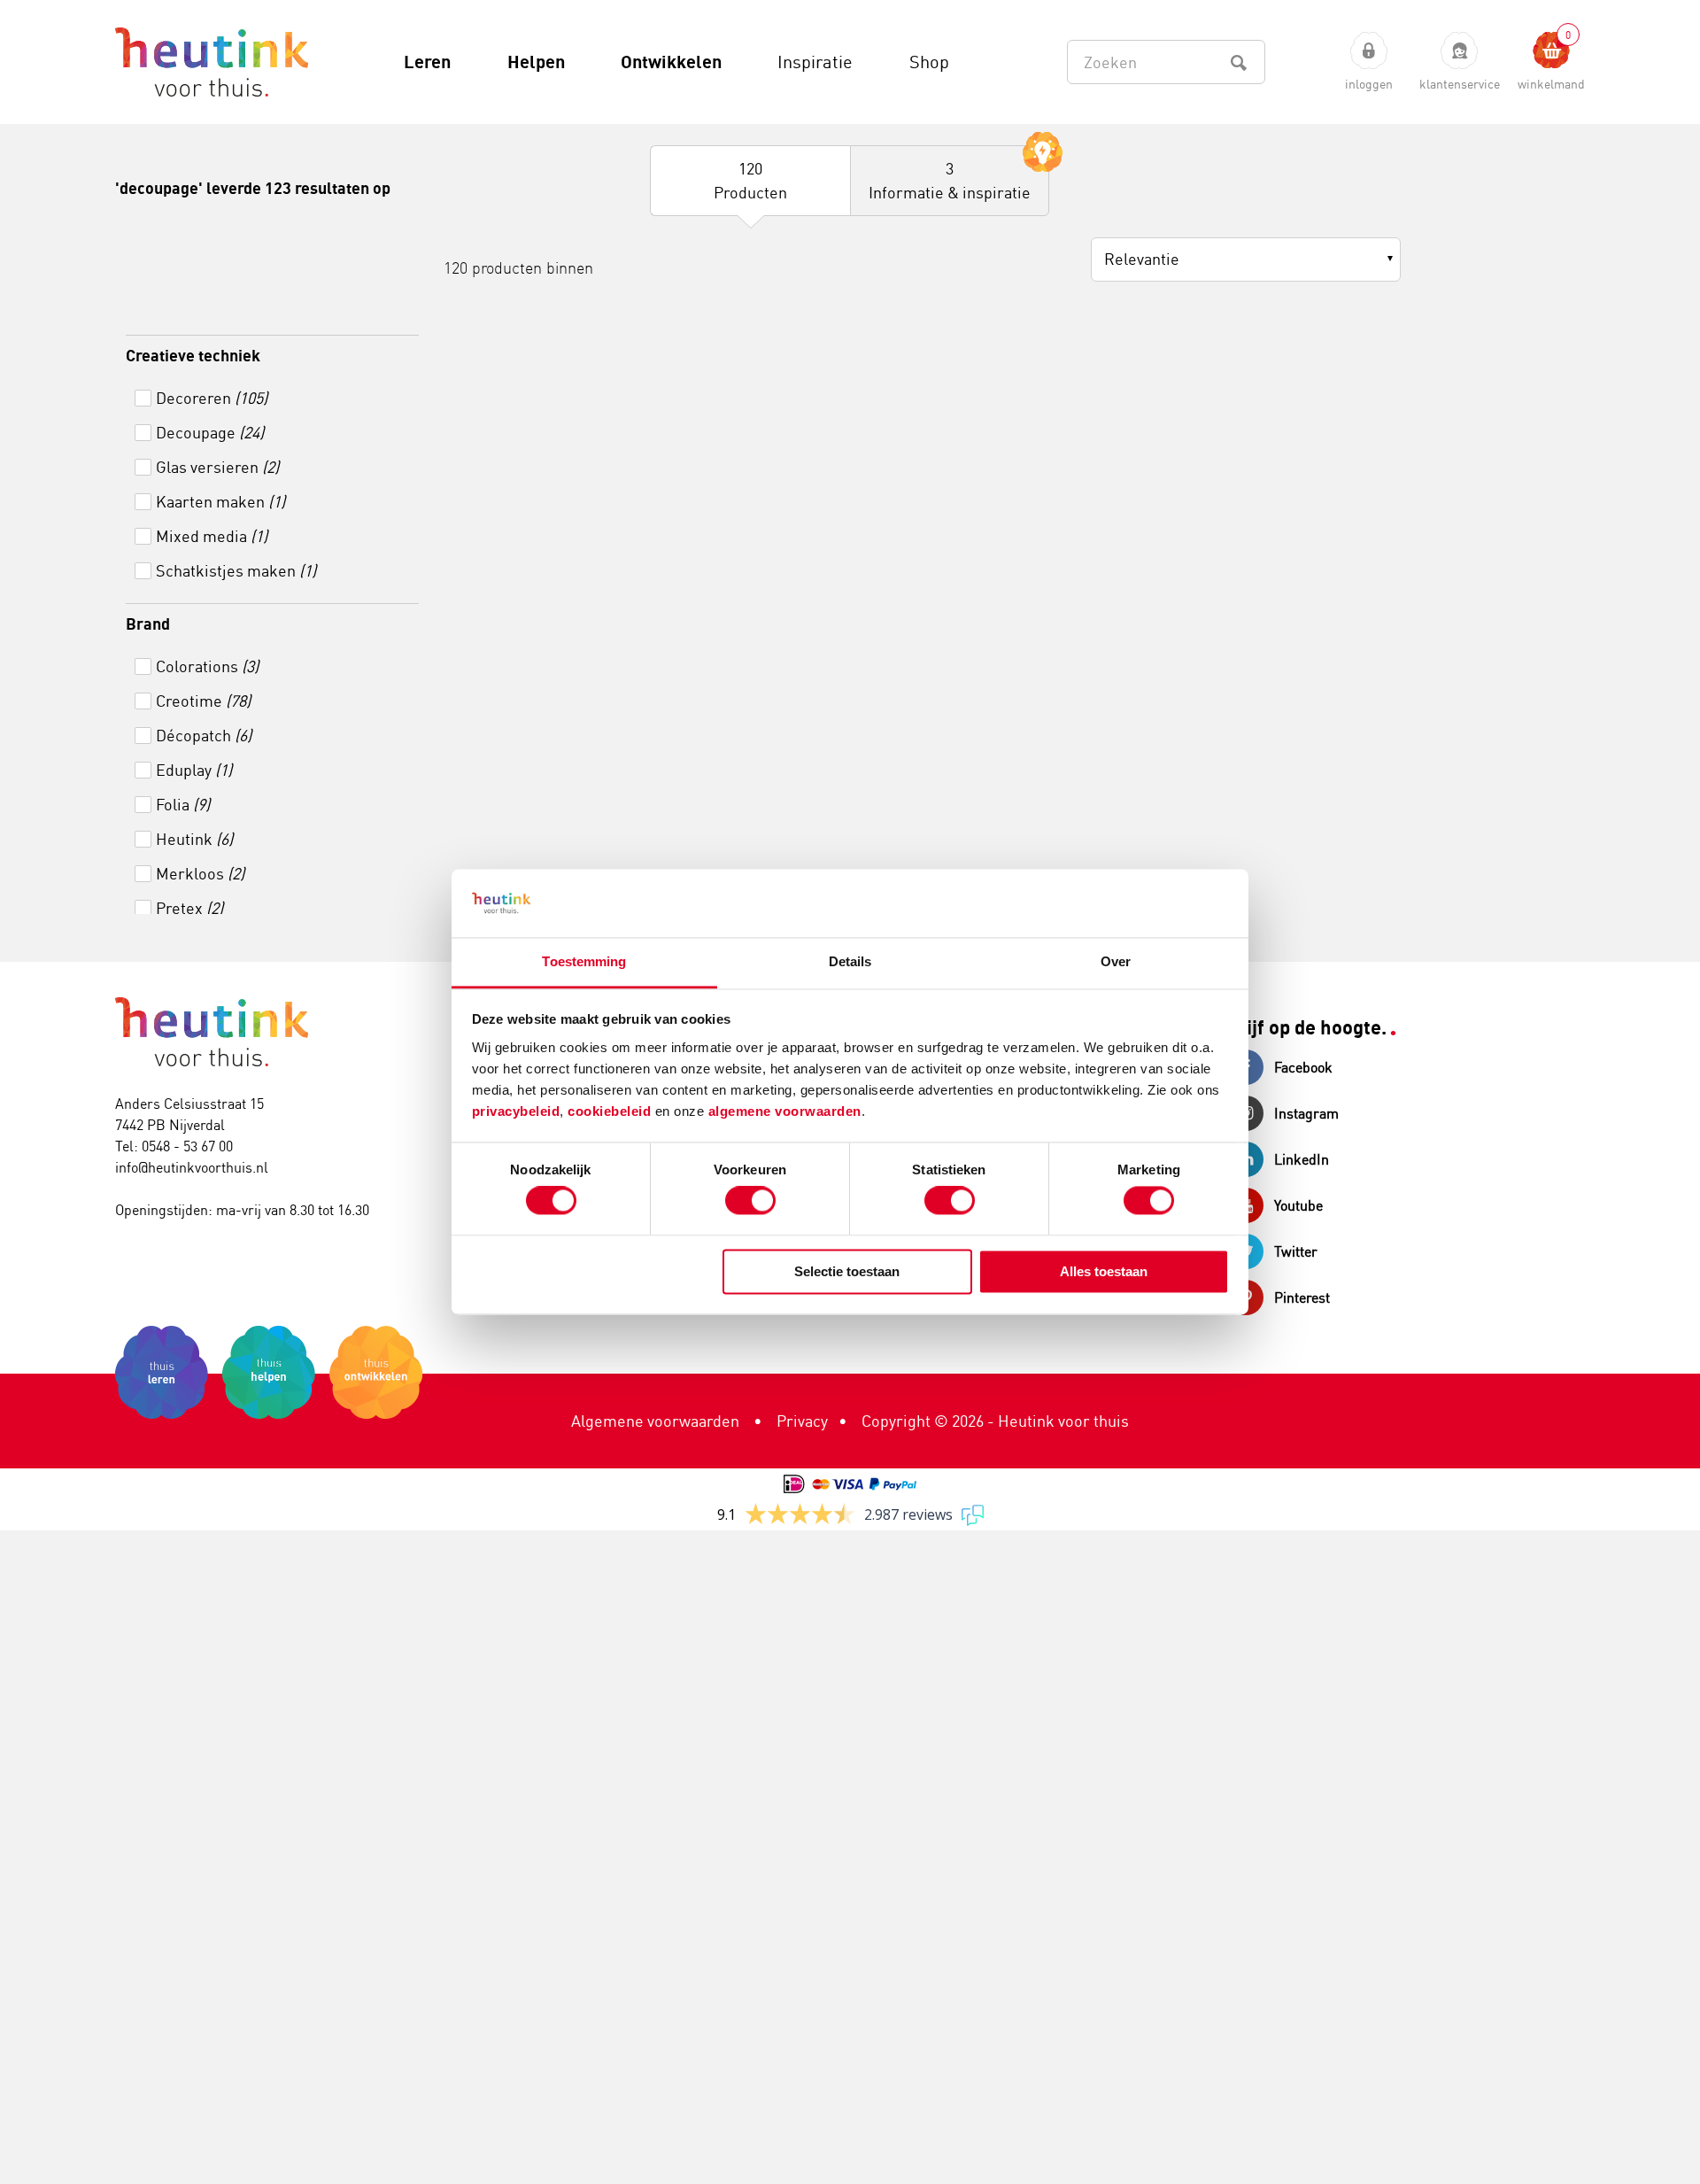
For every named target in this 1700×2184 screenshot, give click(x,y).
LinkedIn (1302, 1159)
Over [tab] (1116, 961)
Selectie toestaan (847, 1271)
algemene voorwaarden (785, 1111)
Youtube (1298, 1205)
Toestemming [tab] (584, 961)
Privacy (802, 1421)
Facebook (1303, 1067)
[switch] (750, 1201)
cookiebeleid (611, 1111)
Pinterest (1302, 1297)
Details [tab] (850, 961)
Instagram (1306, 1113)
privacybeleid (516, 1111)
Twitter (1296, 1251)
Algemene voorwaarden (655, 1421)
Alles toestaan (1104, 1271)
